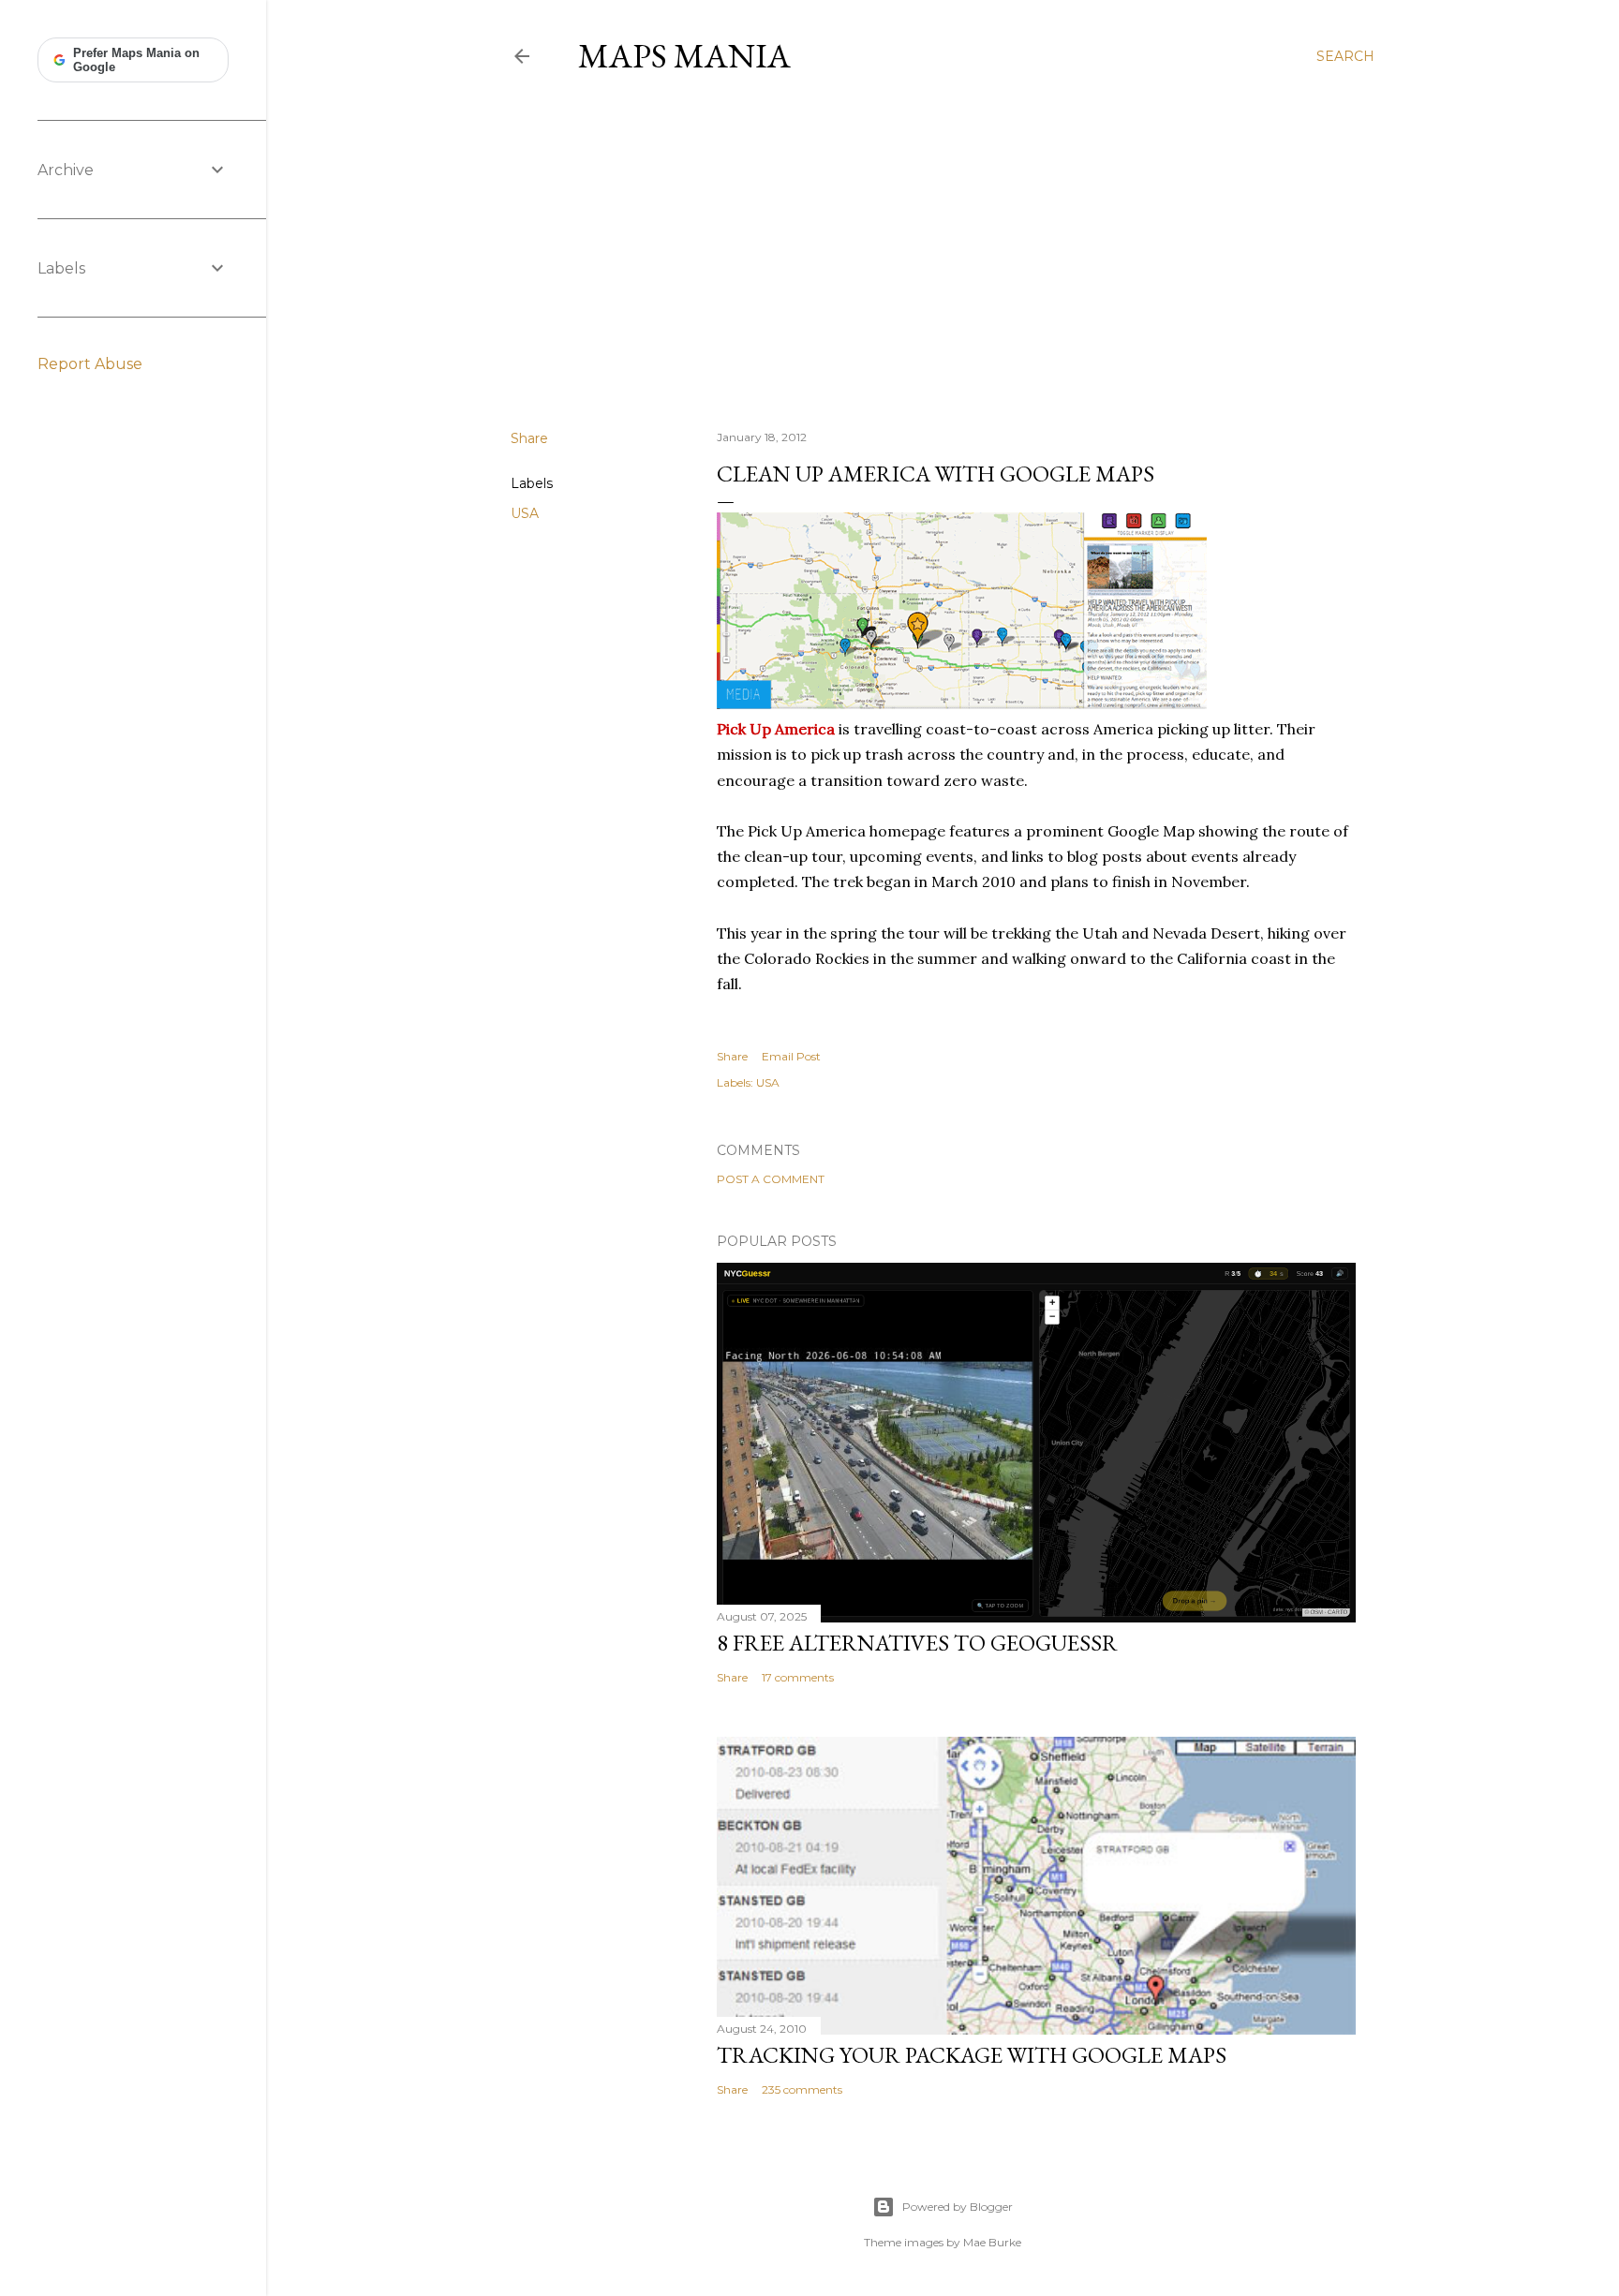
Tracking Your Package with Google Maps (972, 2055)
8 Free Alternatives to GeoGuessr (917, 1643)
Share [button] (529, 438)
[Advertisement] (943, 252)
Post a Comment (771, 1179)
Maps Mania (684, 56)
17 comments (798, 1677)
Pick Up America (776, 729)
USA (525, 513)
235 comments (802, 2089)
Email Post (791, 1056)
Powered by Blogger (958, 2207)
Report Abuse (90, 364)
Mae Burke (992, 2242)
